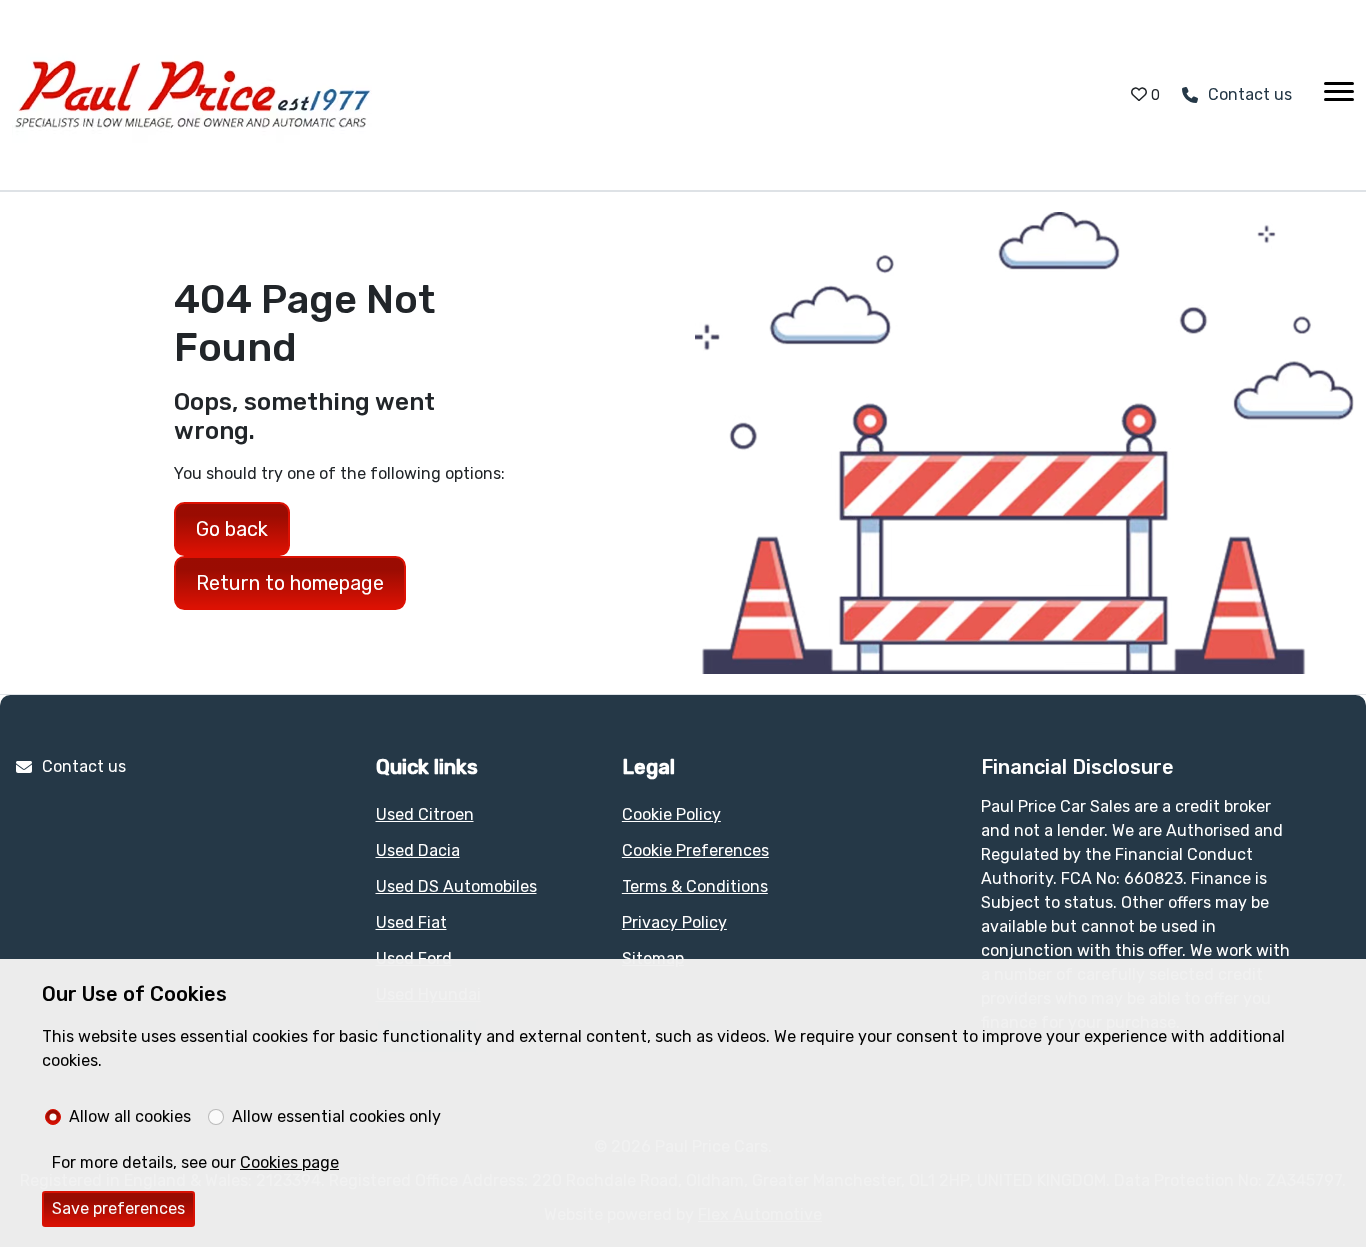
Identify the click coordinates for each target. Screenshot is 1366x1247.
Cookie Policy (671, 814)
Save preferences (118, 1208)
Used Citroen (425, 814)
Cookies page (289, 1162)
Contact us (84, 766)
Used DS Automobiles (456, 886)
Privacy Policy (674, 922)
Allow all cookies (130, 1116)
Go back (232, 529)
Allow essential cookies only (336, 1116)
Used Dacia (418, 850)
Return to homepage (290, 583)
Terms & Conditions (695, 886)
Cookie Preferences (695, 850)
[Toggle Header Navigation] (1339, 95)
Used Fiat (411, 922)
